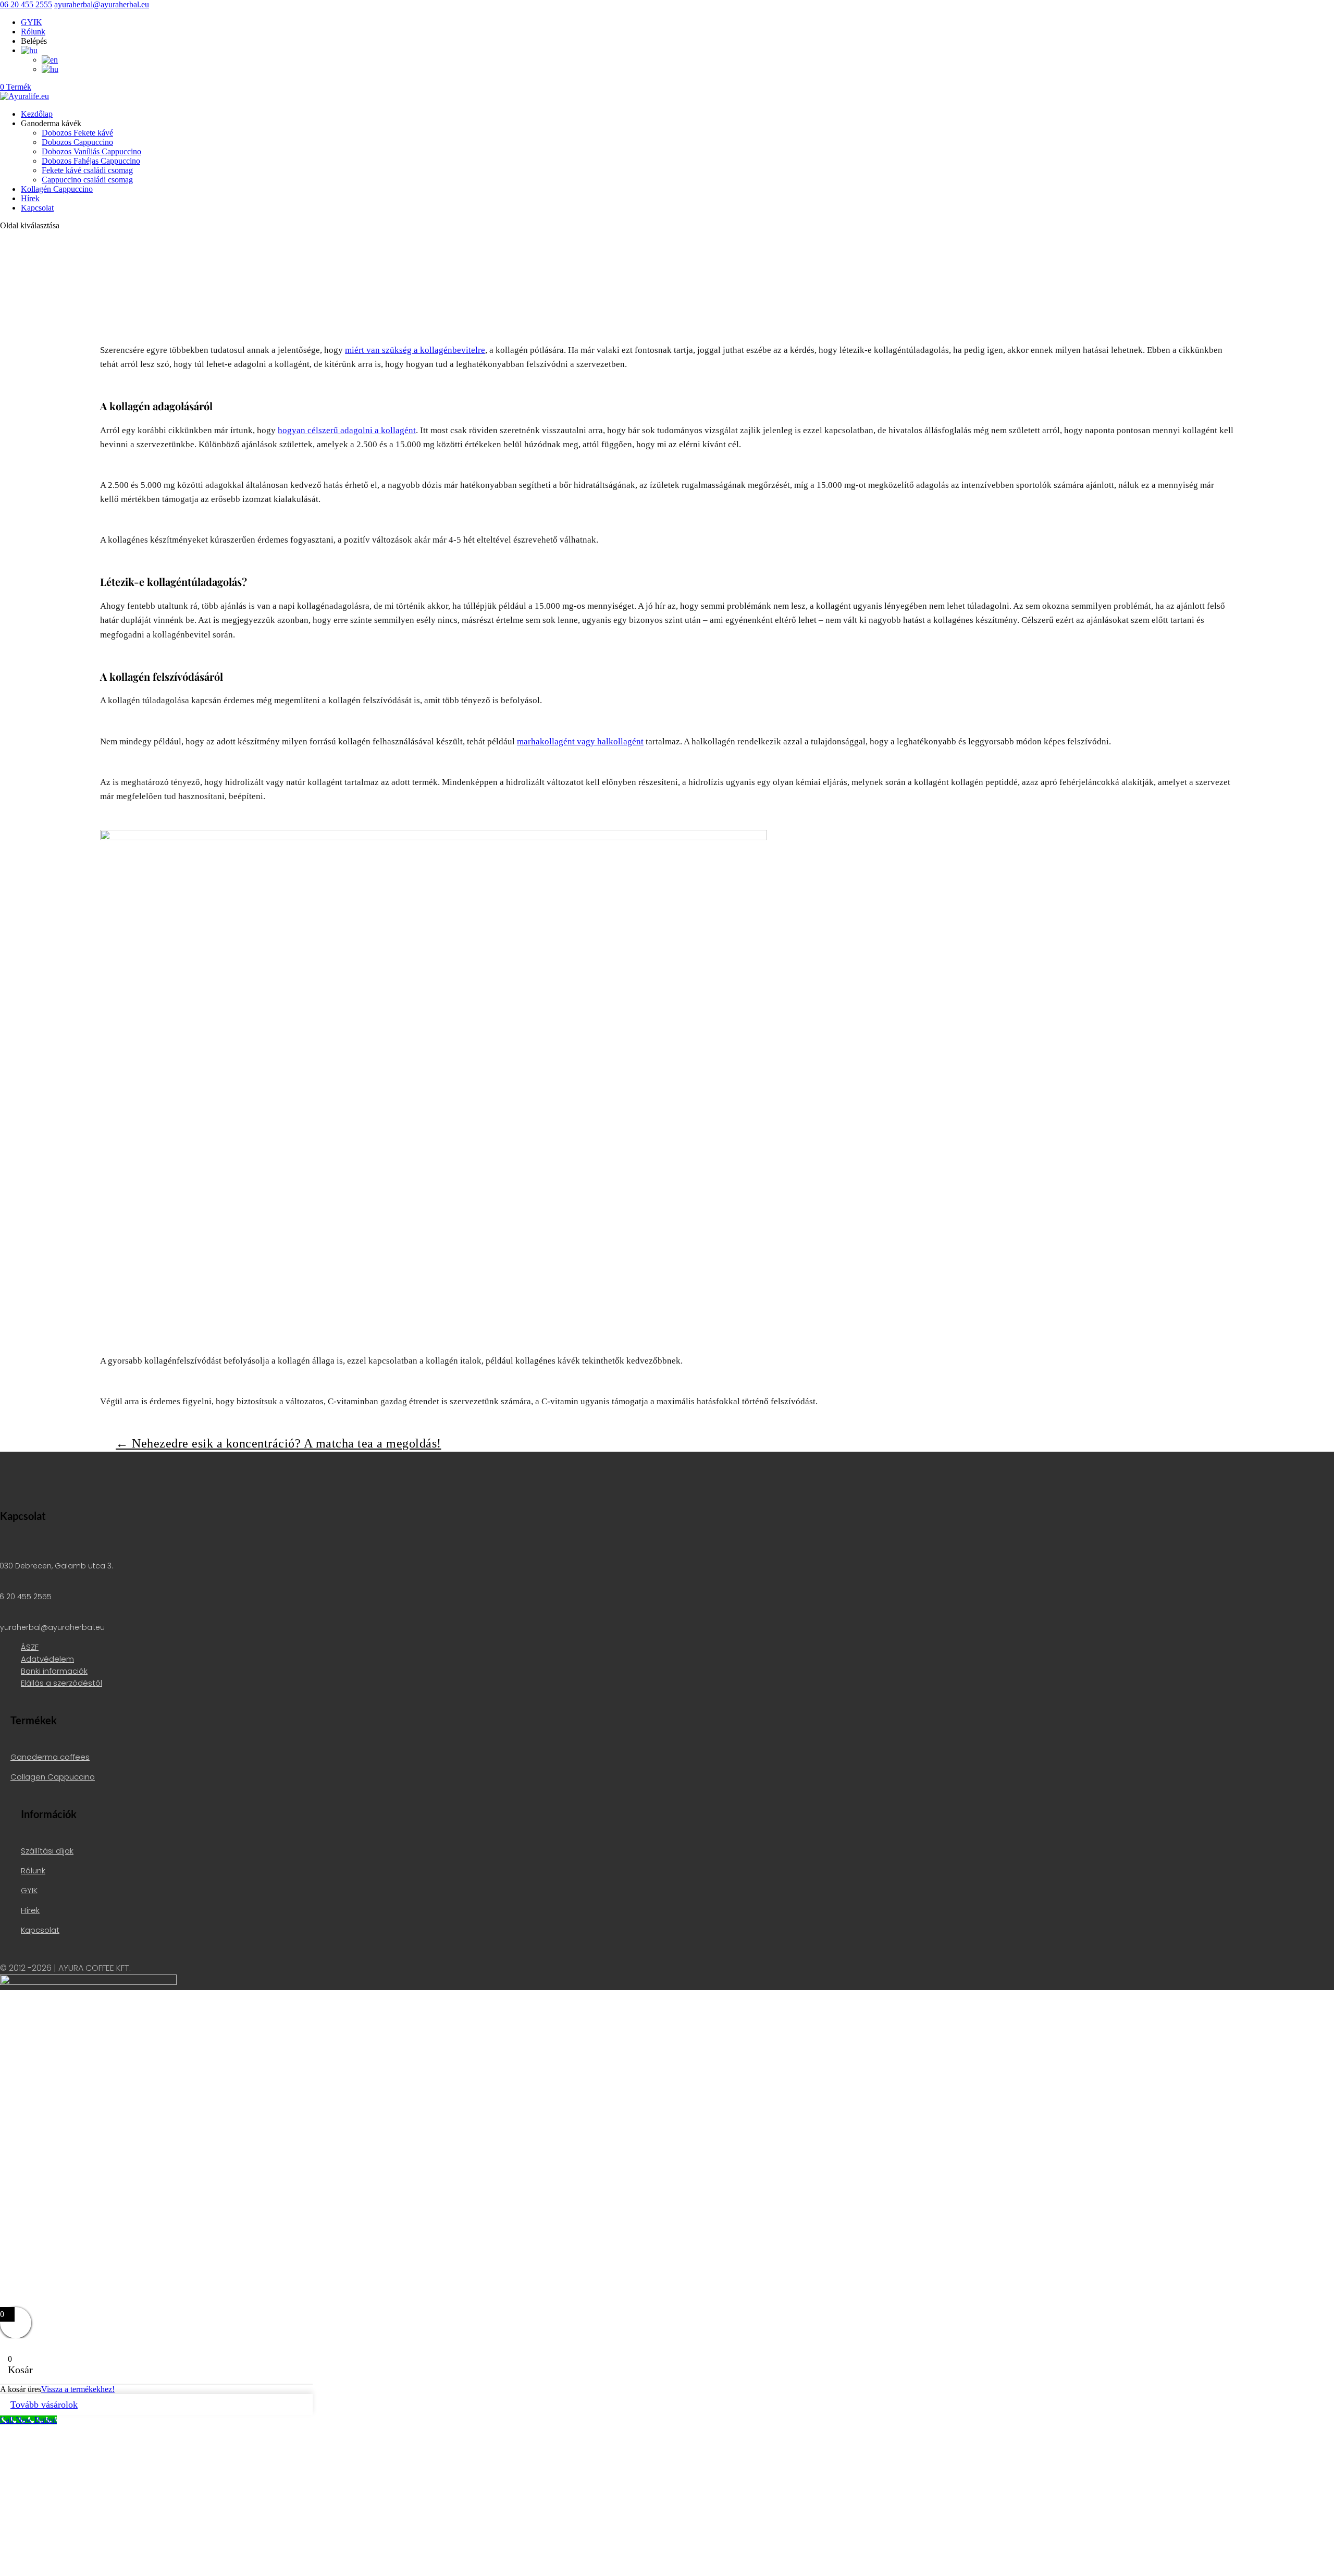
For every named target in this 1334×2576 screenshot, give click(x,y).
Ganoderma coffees (50, 1757)
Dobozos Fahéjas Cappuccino (91, 161)
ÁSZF (30, 1647)
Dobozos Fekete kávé (77, 133)
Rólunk (33, 32)
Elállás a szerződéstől (61, 1683)
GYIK (32, 22)
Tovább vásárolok (44, 2405)
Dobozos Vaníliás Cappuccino (91, 151)
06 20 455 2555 (26, 4)
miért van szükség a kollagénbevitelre (415, 350)
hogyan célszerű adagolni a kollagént (347, 430)
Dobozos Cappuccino (77, 142)
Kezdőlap (37, 114)
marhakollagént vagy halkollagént (580, 741)
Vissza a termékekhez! (78, 2389)
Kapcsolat (37, 208)
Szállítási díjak (47, 1851)
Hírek (30, 198)
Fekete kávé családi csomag (87, 170)
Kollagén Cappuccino (57, 189)
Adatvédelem (47, 1659)
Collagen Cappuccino (53, 1777)
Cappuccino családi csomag (87, 180)
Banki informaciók (54, 1671)
